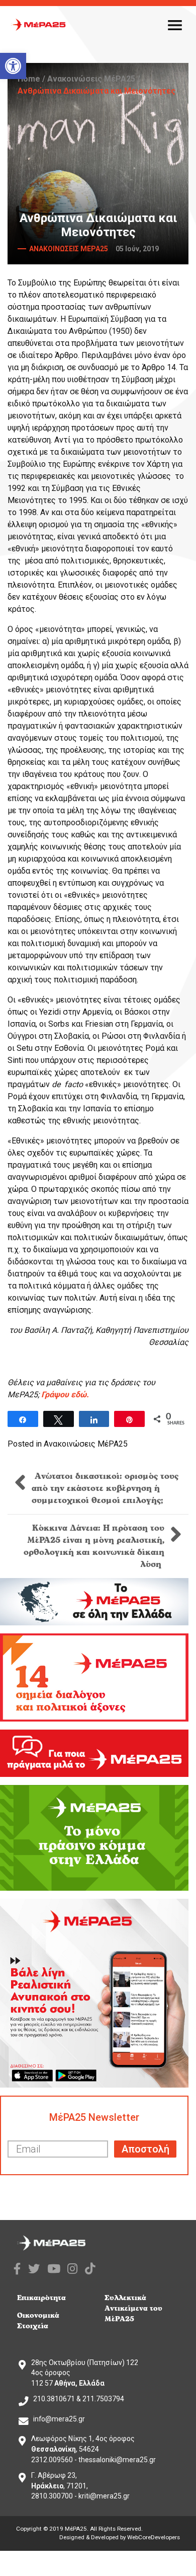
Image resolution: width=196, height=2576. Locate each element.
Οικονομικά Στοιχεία (38, 2321)
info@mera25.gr (59, 2419)
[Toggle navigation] (175, 25)
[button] (13, 66)
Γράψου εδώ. (65, 1394)
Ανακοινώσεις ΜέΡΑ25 (91, 79)
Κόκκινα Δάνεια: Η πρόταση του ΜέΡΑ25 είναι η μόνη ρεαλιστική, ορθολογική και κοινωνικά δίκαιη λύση (94, 1546)
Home (29, 79)
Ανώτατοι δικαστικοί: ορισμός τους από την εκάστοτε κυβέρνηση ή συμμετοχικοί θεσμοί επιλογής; (105, 1488)
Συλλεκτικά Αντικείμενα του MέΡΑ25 (133, 2308)
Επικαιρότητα (41, 2298)
